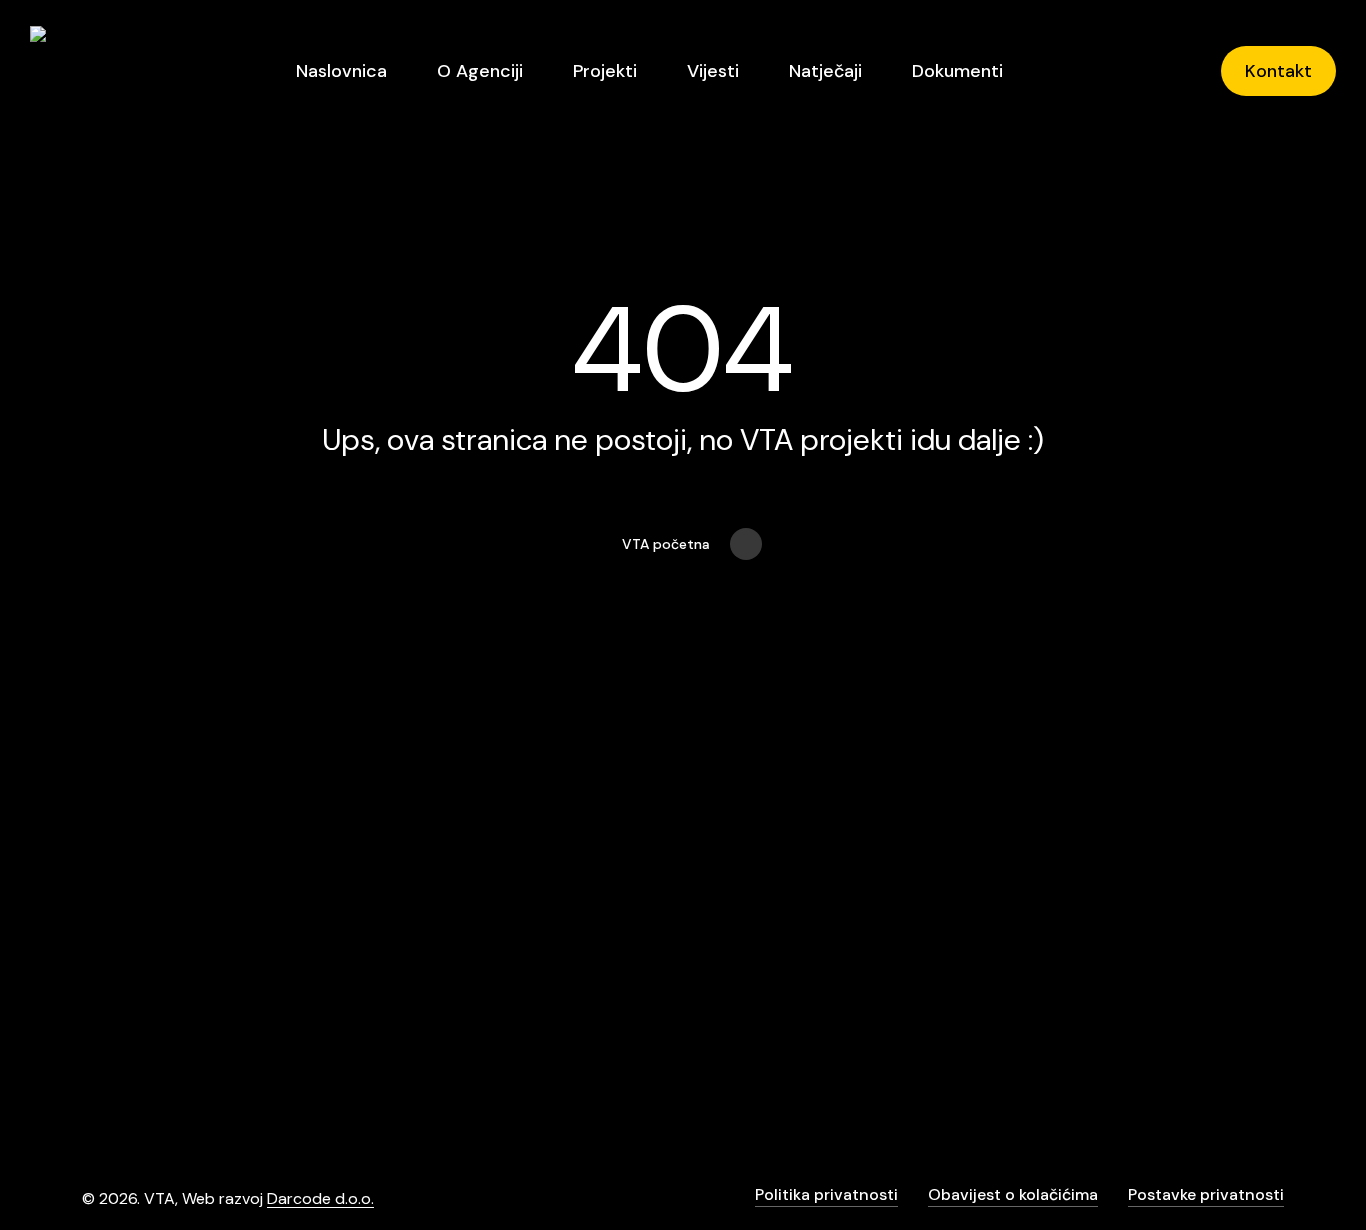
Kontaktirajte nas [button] (1170, 908)
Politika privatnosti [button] (826, 1194)
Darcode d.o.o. (320, 1198)
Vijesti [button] (914, 908)
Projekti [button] (922, 994)
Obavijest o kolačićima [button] (1013, 1194)
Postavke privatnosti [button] (1206, 1194)
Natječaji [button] (929, 951)
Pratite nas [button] (1139, 951)
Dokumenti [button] (939, 1037)
